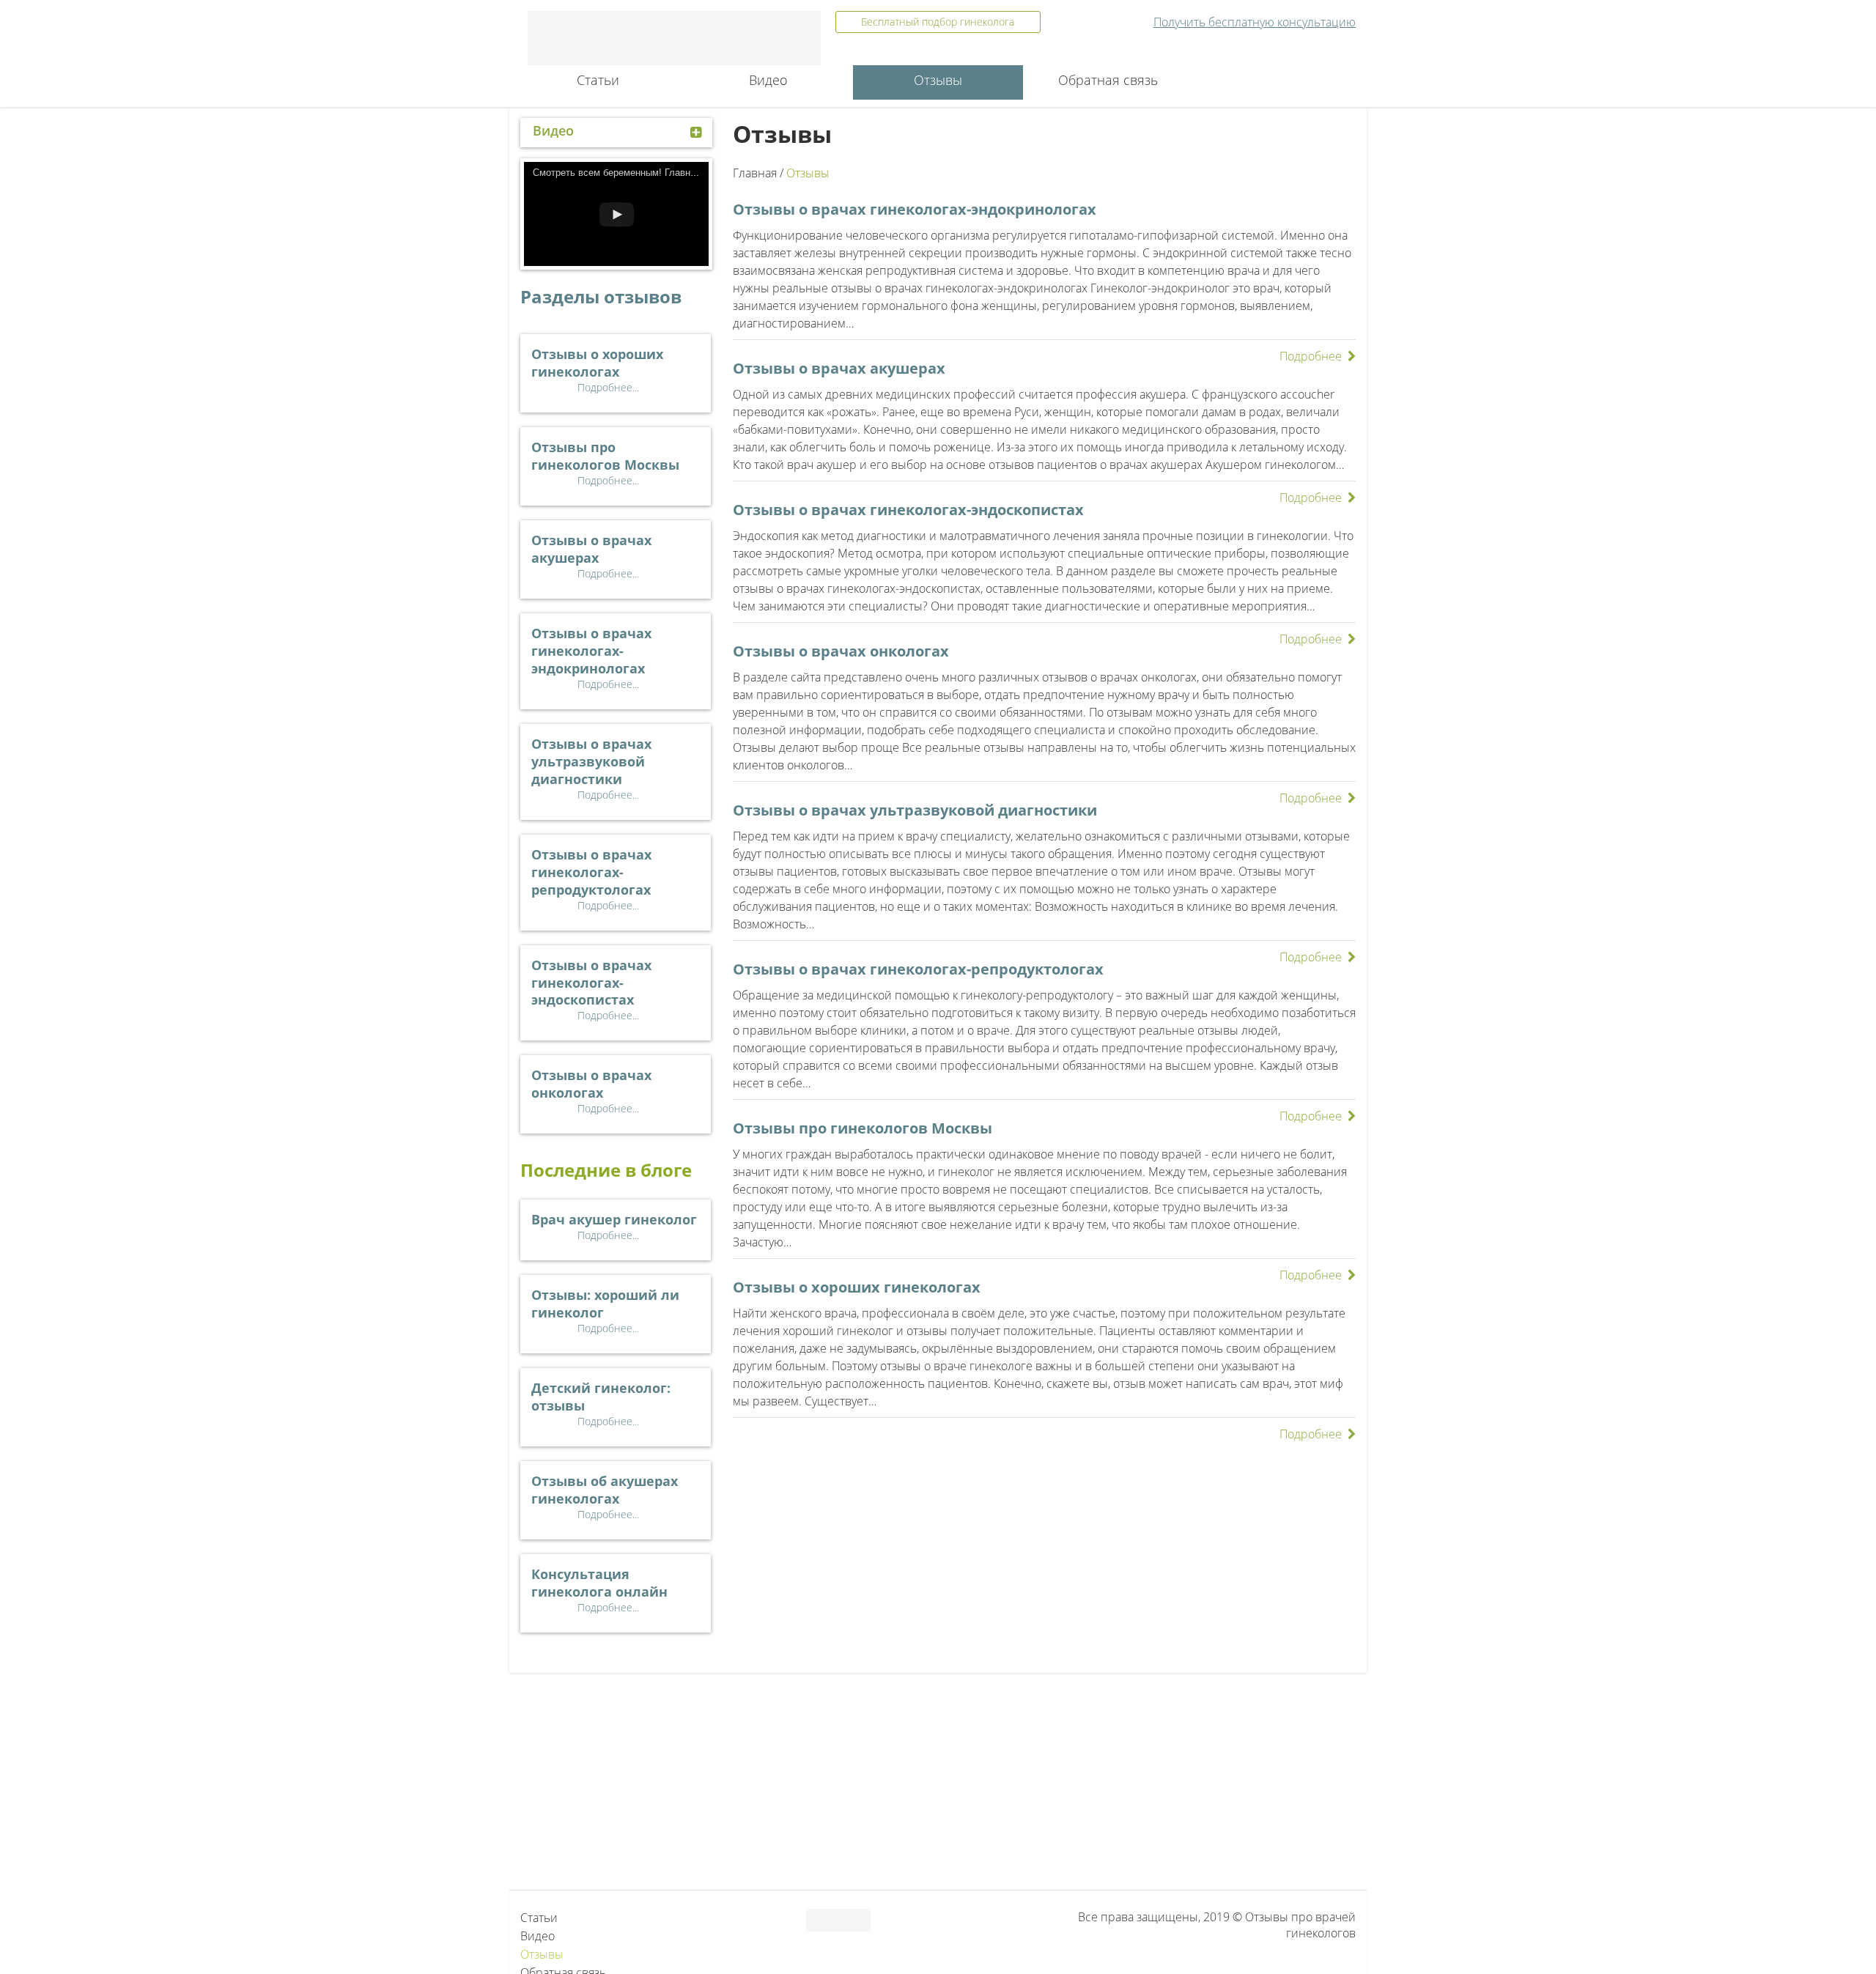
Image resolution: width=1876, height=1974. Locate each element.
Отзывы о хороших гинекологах (857, 1287)
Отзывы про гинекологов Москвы (863, 1128)
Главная (755, 173)
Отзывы (938, 80)
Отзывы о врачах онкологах (841, 651)
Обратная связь (1108, 80)
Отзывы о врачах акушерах (839, 368)
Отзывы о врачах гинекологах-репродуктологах (918, 969)
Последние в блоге (606, 1170)
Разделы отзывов (601, 296)
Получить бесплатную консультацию (1255, 22)
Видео (768, 80)
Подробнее (1311, 356)
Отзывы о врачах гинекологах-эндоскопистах (908, 510)
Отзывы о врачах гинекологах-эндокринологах (915, 209)
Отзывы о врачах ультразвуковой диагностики (915, 810)
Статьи (598, 80)
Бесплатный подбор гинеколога (938, 22)
